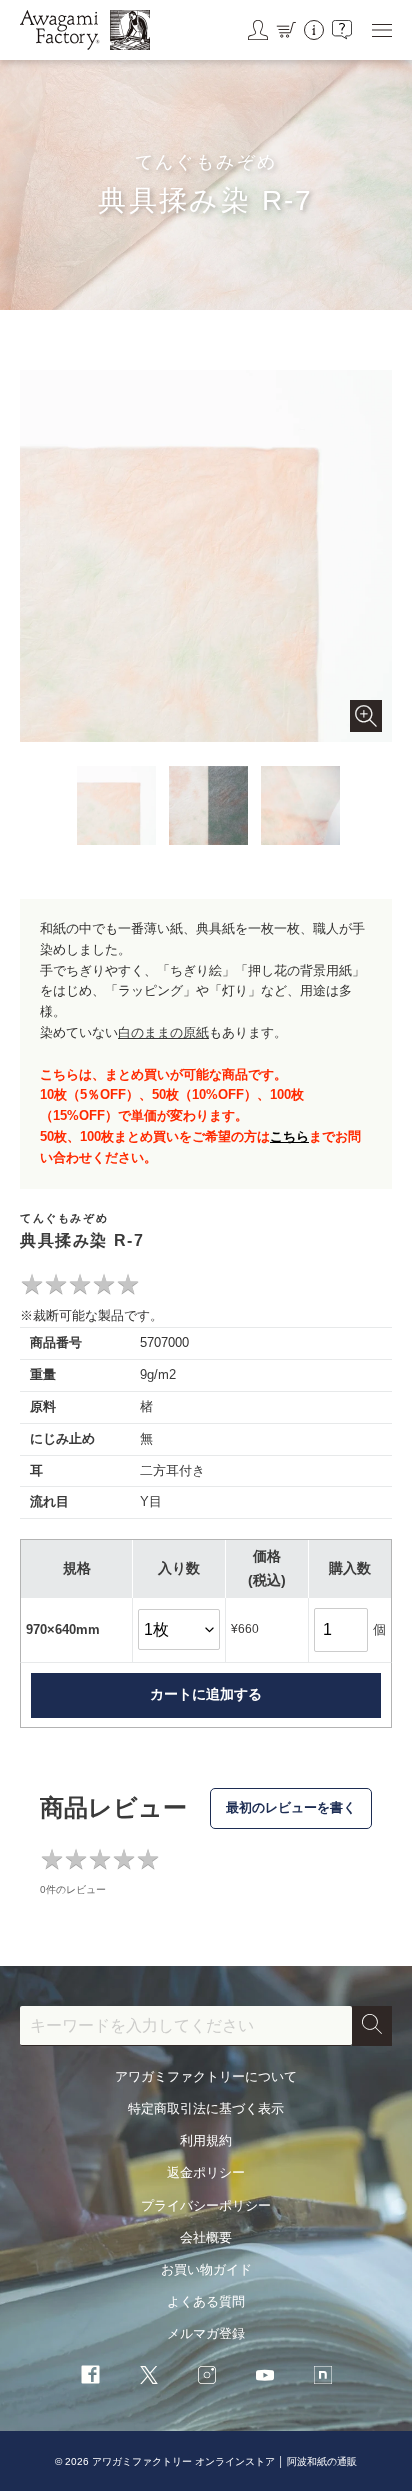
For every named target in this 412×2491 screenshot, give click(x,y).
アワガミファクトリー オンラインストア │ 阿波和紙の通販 (224, 2461)
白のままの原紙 (163, 1032)
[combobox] (186, 2026)
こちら (289, 1136)
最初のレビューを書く (291, 1807)
